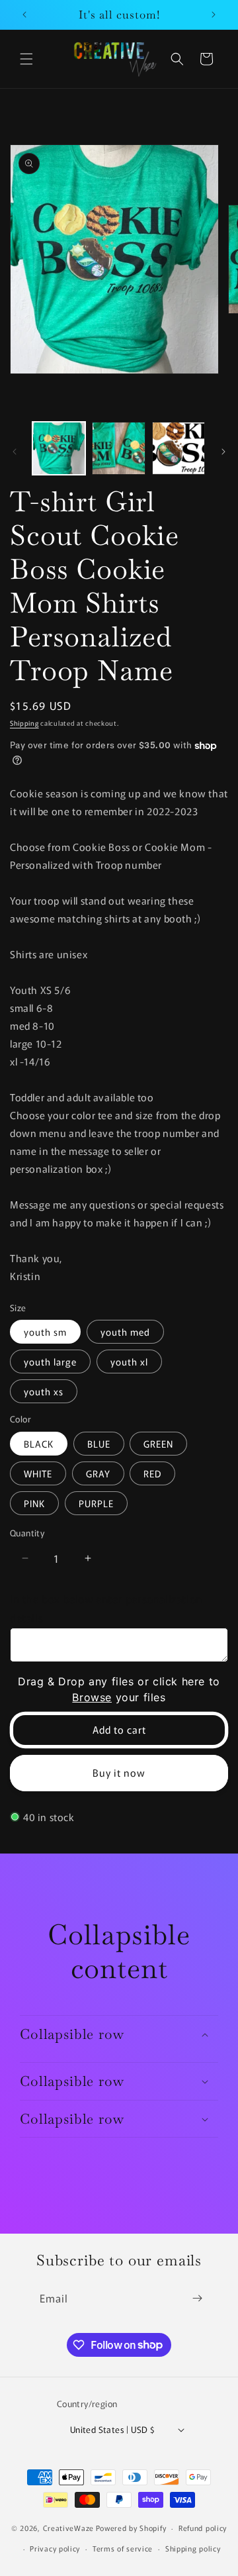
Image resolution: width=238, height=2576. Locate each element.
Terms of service (123, 2548)
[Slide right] (223, 452)
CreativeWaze (68, 2528)
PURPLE (96, 1503)
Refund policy (203, 2528)
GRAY (98, 1473)
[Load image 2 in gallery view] (118, 448)
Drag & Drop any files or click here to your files (119, 1689)
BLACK (39, 1444)
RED (152, 1473)
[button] (26, 59)
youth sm (45, 1332)
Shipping (24, 723)
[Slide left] (15, 452)
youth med (125, 1332)
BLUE (99, 1444)
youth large (50, 1362)
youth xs (44, 1391)
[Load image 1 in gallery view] (59, 448)
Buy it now (119, 1772)
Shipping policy (193, 2548)
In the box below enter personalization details (106, 1608)
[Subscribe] (197, 2298)
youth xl (129, 1362)
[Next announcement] (214, 15)
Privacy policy (55, 2548)
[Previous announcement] (24, 15)
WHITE (38, 1473)
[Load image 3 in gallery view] (178, 448)
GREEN (158, 1444)
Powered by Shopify (131, 2528)
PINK (34, 1503)
